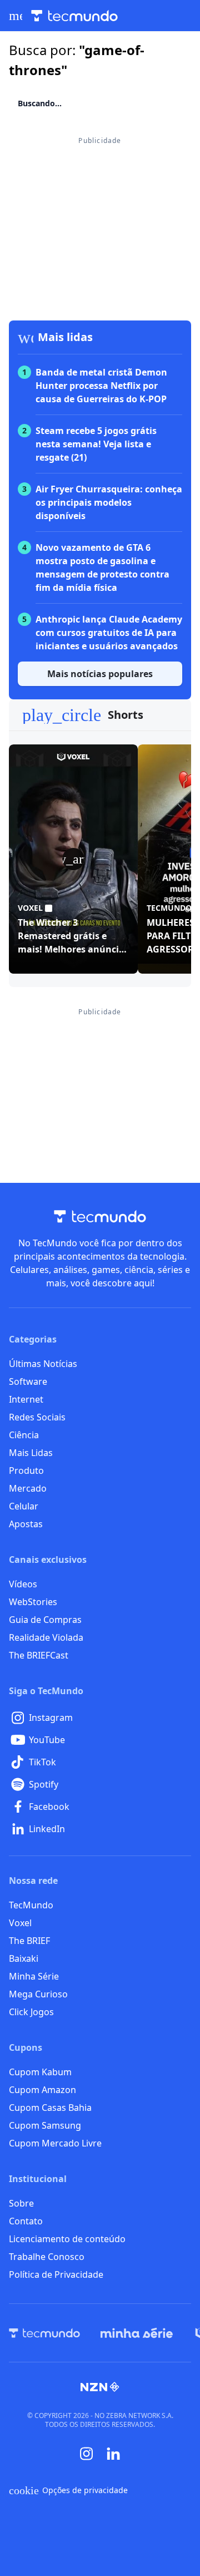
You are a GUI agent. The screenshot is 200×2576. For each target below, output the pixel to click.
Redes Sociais (37, 1417)
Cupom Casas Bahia (50, 2108)
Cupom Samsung (45, 2125)
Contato (26, 2221)
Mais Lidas (31, 1453)
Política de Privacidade (56, 2274)
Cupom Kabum (40, 2072)
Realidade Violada (46, 1637)
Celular (24, 1506)
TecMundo (31, 1905)
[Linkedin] (113, 2454)
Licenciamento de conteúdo (67, 2239)
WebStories (33, 1602)
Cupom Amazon (42, 2090)
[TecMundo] (44, 2333)
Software (28, 1381)
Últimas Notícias (43, 1364)
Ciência (24, 1435)
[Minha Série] (137, 2333)
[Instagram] (87, 2454)
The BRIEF (29, 1941)
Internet (26, 1399)
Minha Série (34, 1976)
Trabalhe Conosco (47, 2257)
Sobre (21, 2203)
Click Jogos (31, 2012)
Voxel (20, 1923)
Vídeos (23, 1584)
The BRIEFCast (39, 1655)
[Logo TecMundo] (74, 16)
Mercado (28, 1488)
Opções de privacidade (68, 2490)
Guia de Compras (45, 1620)
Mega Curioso (38, 1994)
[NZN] (100, 2387)
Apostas (26, 1524)
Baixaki (24, 1958)
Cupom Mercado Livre (55, 2143)
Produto (26, 1470)
